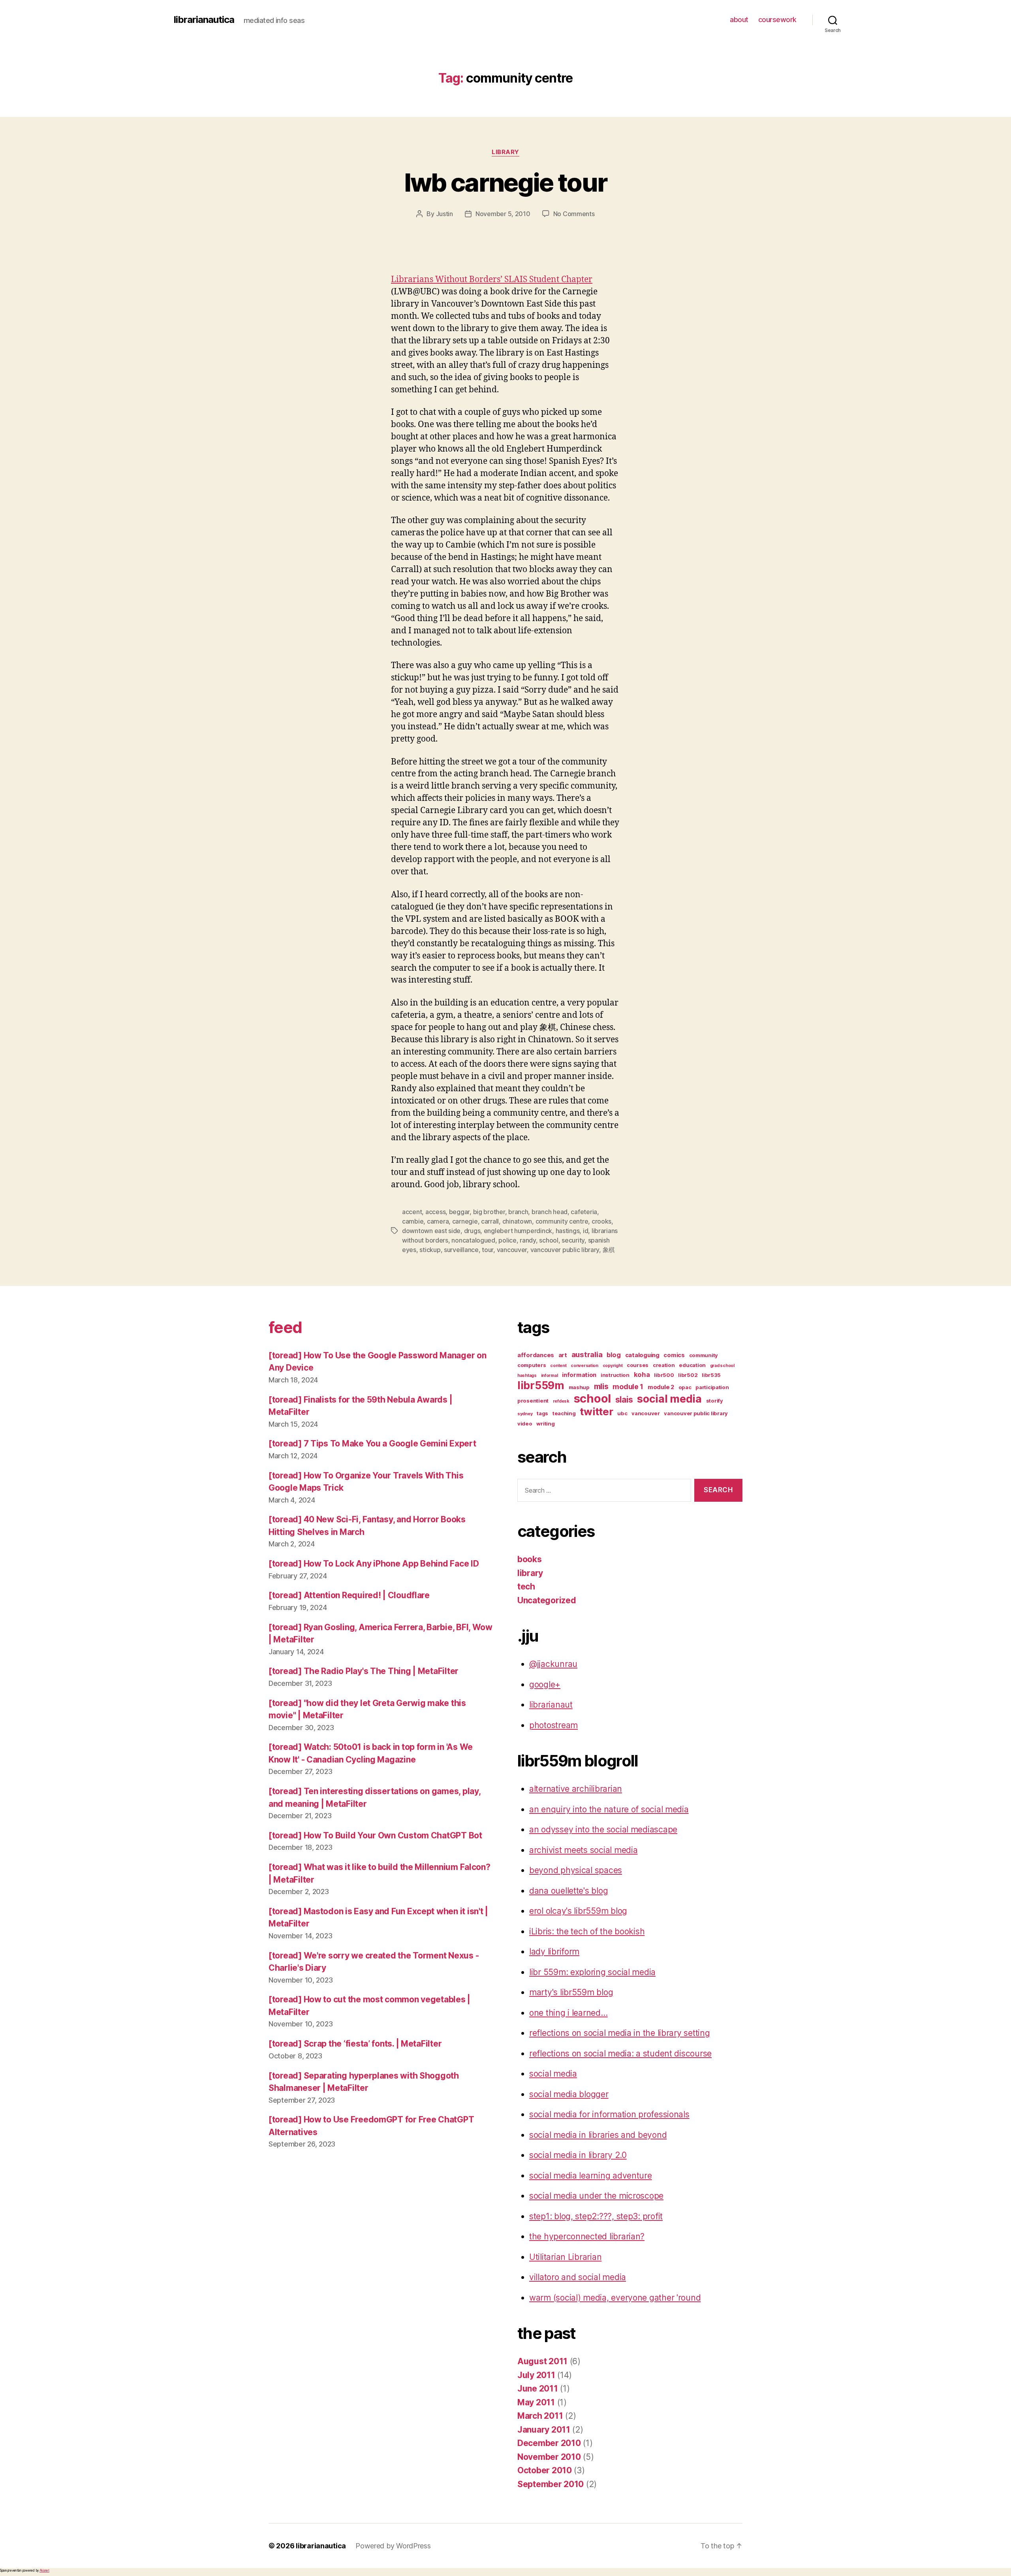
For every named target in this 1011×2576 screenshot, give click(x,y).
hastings (568, 1231)
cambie (413, 1221)
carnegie (465, 1221)
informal (550, 1376)
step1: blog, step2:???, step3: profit (596, 2216)
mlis (601, 1386)
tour (488, 1250)
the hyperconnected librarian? (587, 2236)
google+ (545, 1684)
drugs (472, 1231)
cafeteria (584, 1212)
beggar (459, 1212)
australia (587, 1355)
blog (614, 1355)
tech (526, 1586)
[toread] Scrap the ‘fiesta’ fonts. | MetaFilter (355, 2044)
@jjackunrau (553, 1664)
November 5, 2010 (503, 214)
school (549, 1240)
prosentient (533, 1401)
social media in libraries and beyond (598, 2135)
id (585, 1231)
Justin (444, 214)
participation (712, 1387)
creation (664, 1365)
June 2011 (538, 2389)
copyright (613, 1366)
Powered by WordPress (393, 2546)
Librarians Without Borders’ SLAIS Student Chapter (492, 280)
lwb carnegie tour (506, 182)
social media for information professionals (609, 2114)
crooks (601, 1221)
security (573, 1240)
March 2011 (540, 2416)
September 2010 (551, 2484)
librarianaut (551, 1705)
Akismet (44, 2570)
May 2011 (536, 2402)
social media (669, 1399)
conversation (584, 1366)
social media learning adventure (591, 2176)
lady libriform (554, 1952)
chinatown (517, 1221)
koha (642, 1375)
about (739, 20)
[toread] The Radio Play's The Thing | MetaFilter (364, 1671)
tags (542, 1413)
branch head (550, 1212)
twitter (596, 1411)
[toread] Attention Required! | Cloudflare (349, 1595)
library (505, 152)
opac (685, 1387)
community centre (562, 1221)
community (704, 1355)
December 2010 (549, 2443)
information (579, 1375)
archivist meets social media (583, 1850)
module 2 (661, 1387)
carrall (490, 1221)
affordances (536, 1355)
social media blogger (569, 2094)
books (530, 1559)
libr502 (688, 1375)
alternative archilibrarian (576, 1789)
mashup (579, 1387)
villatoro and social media (578, 2277)
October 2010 (545, 2470)
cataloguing (642, 1355)
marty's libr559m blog (571, 1992)
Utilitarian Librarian (565, 2257)
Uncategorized (547, 1600)
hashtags (527, 1376)
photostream (553, 1725)
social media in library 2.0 (578, 2155)
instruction (615, 1375)
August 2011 (542, 2361)
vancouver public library (565, 1250)
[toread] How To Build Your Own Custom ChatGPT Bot (375, 1835)
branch (518, 1212)
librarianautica (204, 20)
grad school (722, 1366)
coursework (777, 20)
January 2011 (544, 2430)
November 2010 (549, 2457)
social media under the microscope (596, 2196)
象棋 (609, 1250)
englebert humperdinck (518, 1231)
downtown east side (431, 1231)
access (435, 1212)
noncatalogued (473, 1240)
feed (285, 1327)
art (563, 1355)
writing (545, 1424)
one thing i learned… (568, 2013)
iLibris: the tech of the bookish (587, 1931)
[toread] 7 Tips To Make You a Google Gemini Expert (372, 1443)
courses (638, 1365)
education (692, 1365)
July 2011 (536, 2375)
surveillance (461, 1250)
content (558, 1366)
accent (412, 1212)
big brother (489, 1212)
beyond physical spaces (576, 1870)
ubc (622, 1413)
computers (532, 1365)
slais (624, 1400)
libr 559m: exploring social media (592, 1972)
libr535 (711, 1375)
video (525, 1424)
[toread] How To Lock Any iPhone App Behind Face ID (374, 1564)
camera (438, 1221)
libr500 (664, 1375)
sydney (525, 1414)
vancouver (512, 1250)
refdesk (561, 1401)
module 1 (628, 1387)
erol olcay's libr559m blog (578, 1911)
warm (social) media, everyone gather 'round (615, 2298)
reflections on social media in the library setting (620, 2033)
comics (674, 1355)
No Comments (574, 214)
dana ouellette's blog (568, 1891)
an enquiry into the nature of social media (609, 1809)
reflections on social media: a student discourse (620, 2053)
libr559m (541, 1385)
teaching (564, 1413)
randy (528, 1240)
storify (715, 1401)
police (507, 1240)
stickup (430, 1250)
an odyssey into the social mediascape (603, 1829)
